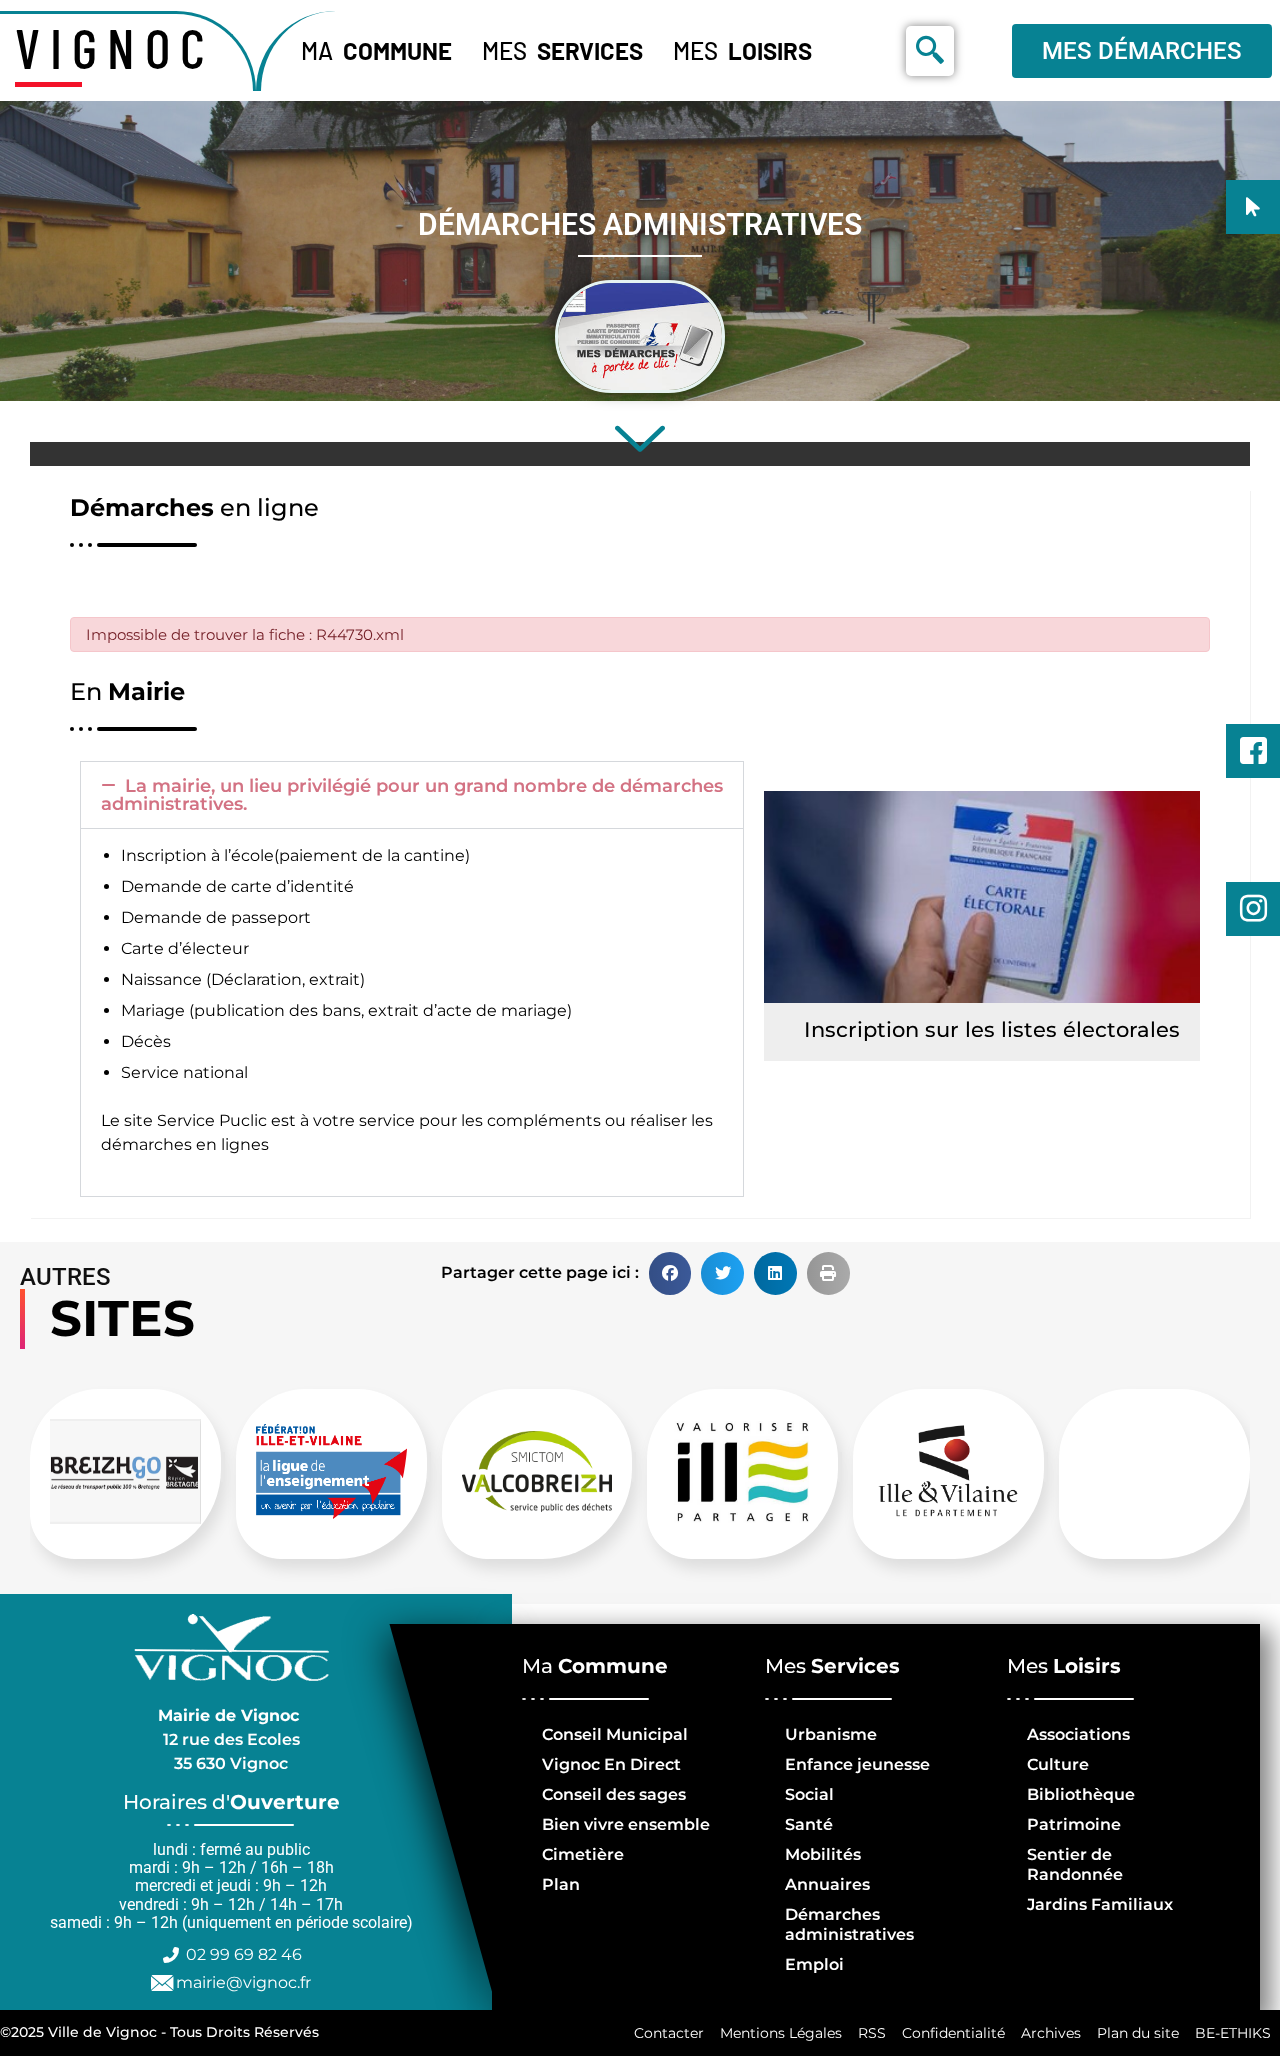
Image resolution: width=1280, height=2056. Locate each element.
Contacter (669, 2033)
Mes (562, 50)
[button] (412, 795)
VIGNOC (115, 47)
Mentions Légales (781, 2033)
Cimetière (583, 1854)
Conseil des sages (614, 1794)
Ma (376, 50)
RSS (872, 2033)
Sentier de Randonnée (1075, 1864)
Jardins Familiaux (1100, 1904)
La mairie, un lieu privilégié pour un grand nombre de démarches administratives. (412, 795)
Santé (809, 1824)
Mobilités (823, 1854)
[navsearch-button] (930, 51)
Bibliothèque (1081, 1794)
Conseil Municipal (615, 1734)
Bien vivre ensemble (626, 1824)
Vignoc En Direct (611, 1764)
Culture (1058, 1764)
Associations (1078, 1734)
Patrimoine (1074, 1824)
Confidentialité (953, 2033)
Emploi (814, 1964)
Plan (561, 1884)
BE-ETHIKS (1233, 2033)
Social (809, 1794)
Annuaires (827, 1884)
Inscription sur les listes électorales (992, 1029)
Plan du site (1138, 2033)
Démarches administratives (849, 1924)
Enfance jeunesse (857, 1764)
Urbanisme (831, 1734)
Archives (1051, 2033)
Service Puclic (212, 1120)
